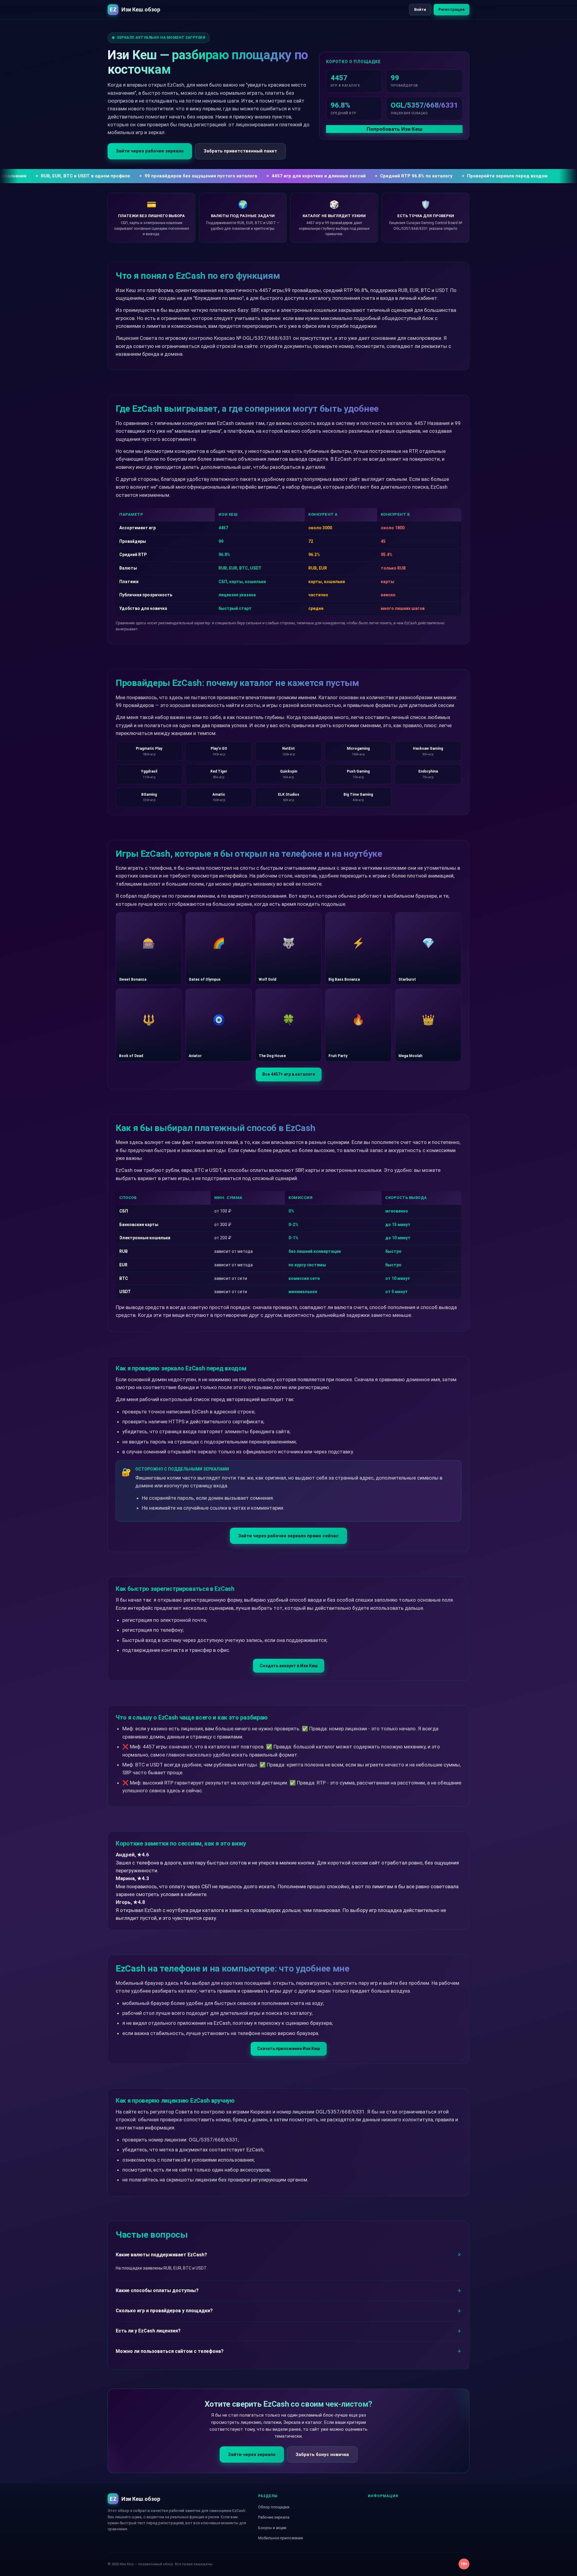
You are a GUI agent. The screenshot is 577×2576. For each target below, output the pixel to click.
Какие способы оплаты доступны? (157, 2290)
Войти (420, 9)
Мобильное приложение (281, 2538)
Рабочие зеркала (274, 2517)
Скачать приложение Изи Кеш (289, 2049)
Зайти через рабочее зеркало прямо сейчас (288, 1536)
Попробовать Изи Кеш (394, 129)
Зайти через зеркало (252, 2455)
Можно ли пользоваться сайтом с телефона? (170, 2351)
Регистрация (452, 9)
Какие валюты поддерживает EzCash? (161, 2255)
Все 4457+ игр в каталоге (289, 1074)
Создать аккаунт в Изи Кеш (289, 1666)
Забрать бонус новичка (322, 2455)
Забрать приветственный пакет (240, 151)
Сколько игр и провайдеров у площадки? (164, 2311)
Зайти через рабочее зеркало (150, 151)
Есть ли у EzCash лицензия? (148, 2331)
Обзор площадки (274, 2507)
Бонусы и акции (272, 2528)
